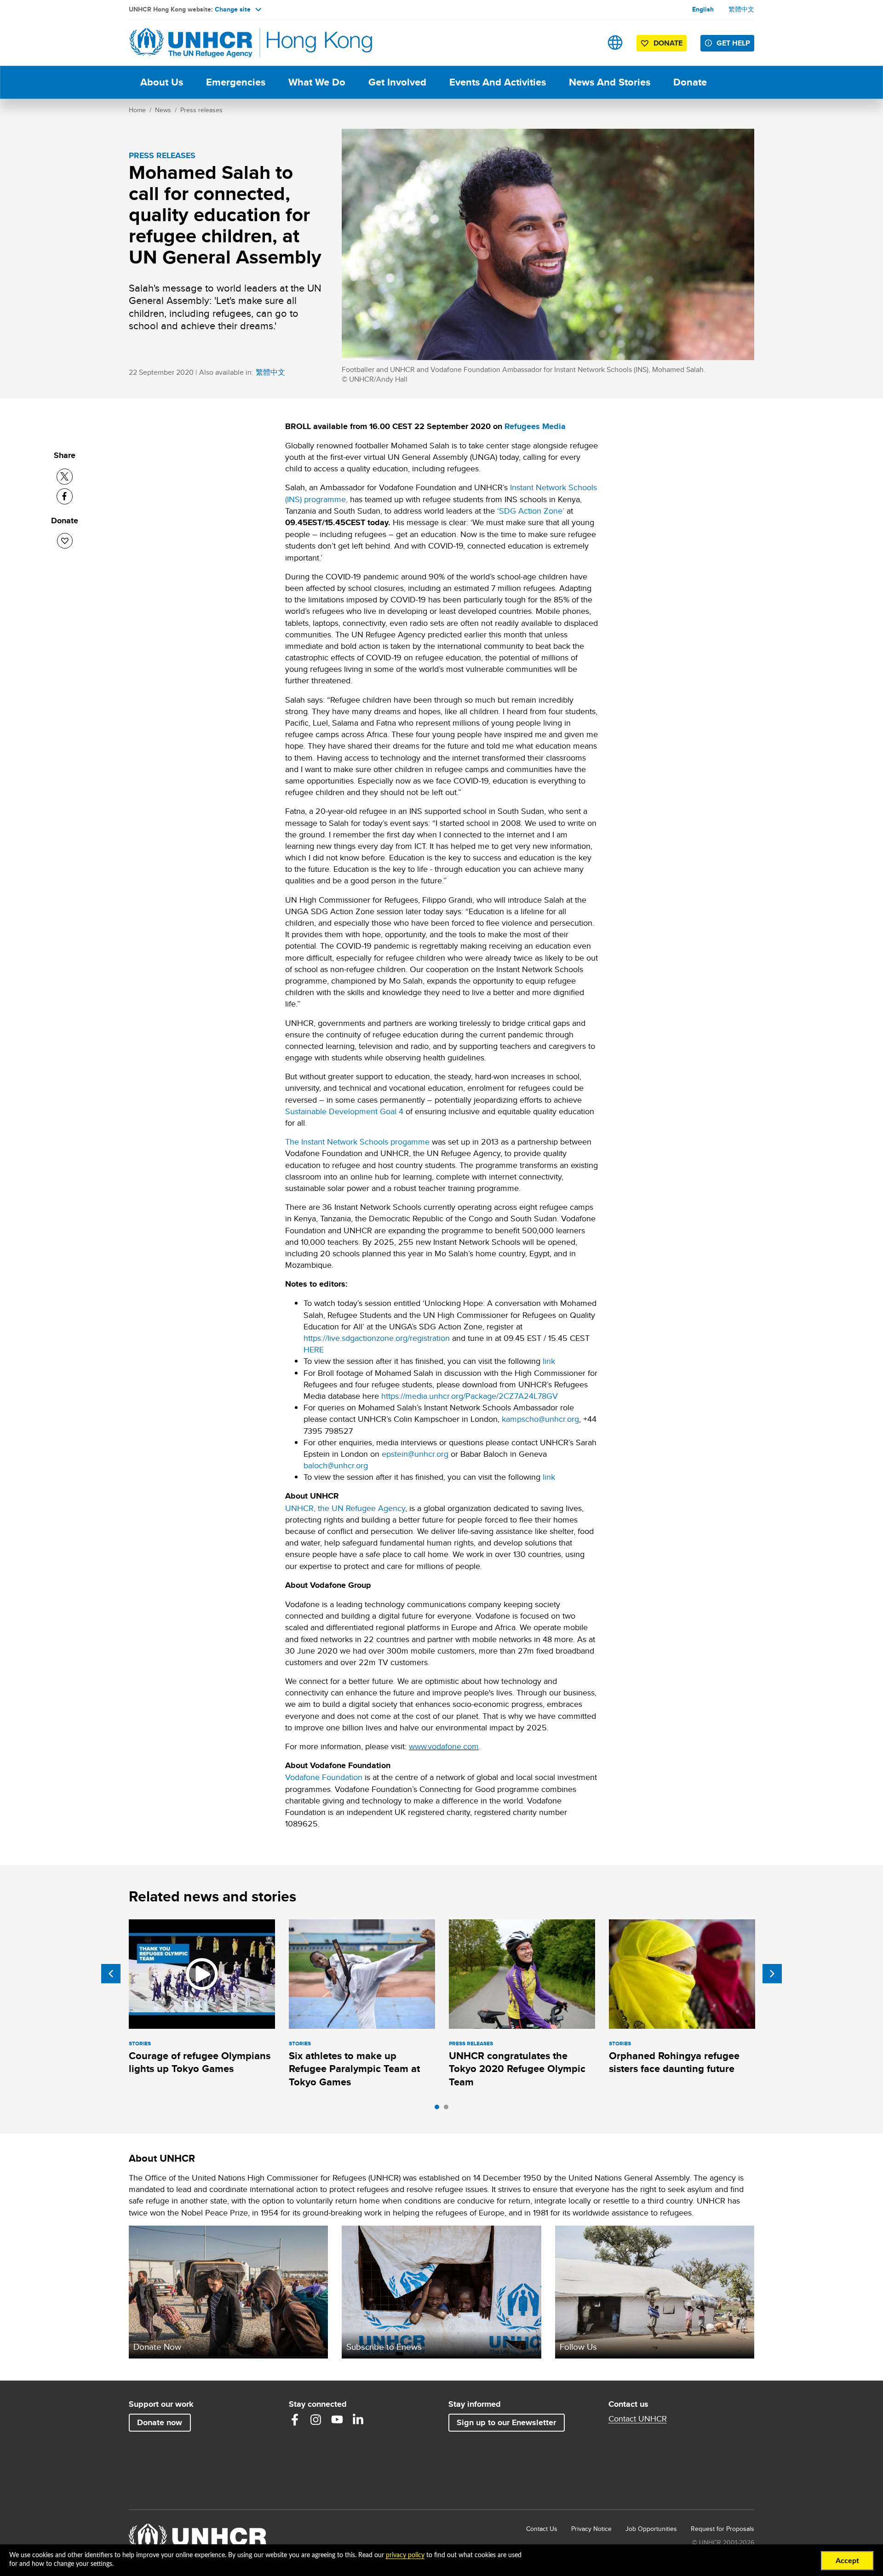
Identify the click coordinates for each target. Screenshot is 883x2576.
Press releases (201, 110)
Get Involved (397, 82)
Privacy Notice (591, 2529)
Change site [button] (233, 9)
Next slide (772, 1974)
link (549, 1361)
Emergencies (236, 82)
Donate (690, 82)
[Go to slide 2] (448, 2109)
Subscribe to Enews (384, 2347)
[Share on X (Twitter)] (65, 477)
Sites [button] (615, 43)
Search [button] (586, 43)
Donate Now (157, 2347)
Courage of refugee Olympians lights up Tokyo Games (200, 2062)
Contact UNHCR (638, 2419)
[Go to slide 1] (439, 2109)
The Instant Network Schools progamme (357, 1142)
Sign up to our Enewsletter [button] (506, 2422)
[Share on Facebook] (65, 496)
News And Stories (610, 82)
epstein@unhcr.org (415, 1454)
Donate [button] (668, 43)
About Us (162, 82)
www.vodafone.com (444, 1746)
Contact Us (542, 2529)
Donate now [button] (160, 2422)
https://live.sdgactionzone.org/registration (377, 1338)
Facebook (295, 2420)
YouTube (337, 2420)
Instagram (316, 2420)
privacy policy (405, 2555)
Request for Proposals (722, 2529)
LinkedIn (358, 2420)
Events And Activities (498, 82)
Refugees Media (535, 426)
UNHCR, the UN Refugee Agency (345, 1508)
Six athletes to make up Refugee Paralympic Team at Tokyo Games (354, 2069)
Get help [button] (733, 43)
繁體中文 (741, 9)
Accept (847, 2561)
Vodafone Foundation (324, 1777)
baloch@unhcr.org (336, 1465)
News (163, 110)
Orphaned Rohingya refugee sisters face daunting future (674, 2062)
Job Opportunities (651, 2528)
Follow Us (578, 2347)
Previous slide (111, 1974)
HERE (314, 1349)
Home (137, 110)
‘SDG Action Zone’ (531, 511)
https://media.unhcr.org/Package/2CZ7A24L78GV (470, 1396)
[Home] (193, 43)
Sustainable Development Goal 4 (344, 1111)
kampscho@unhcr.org (540, 1419)
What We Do (317, 82)
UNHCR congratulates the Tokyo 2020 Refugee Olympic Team (517, 2069)
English (703, 9)
